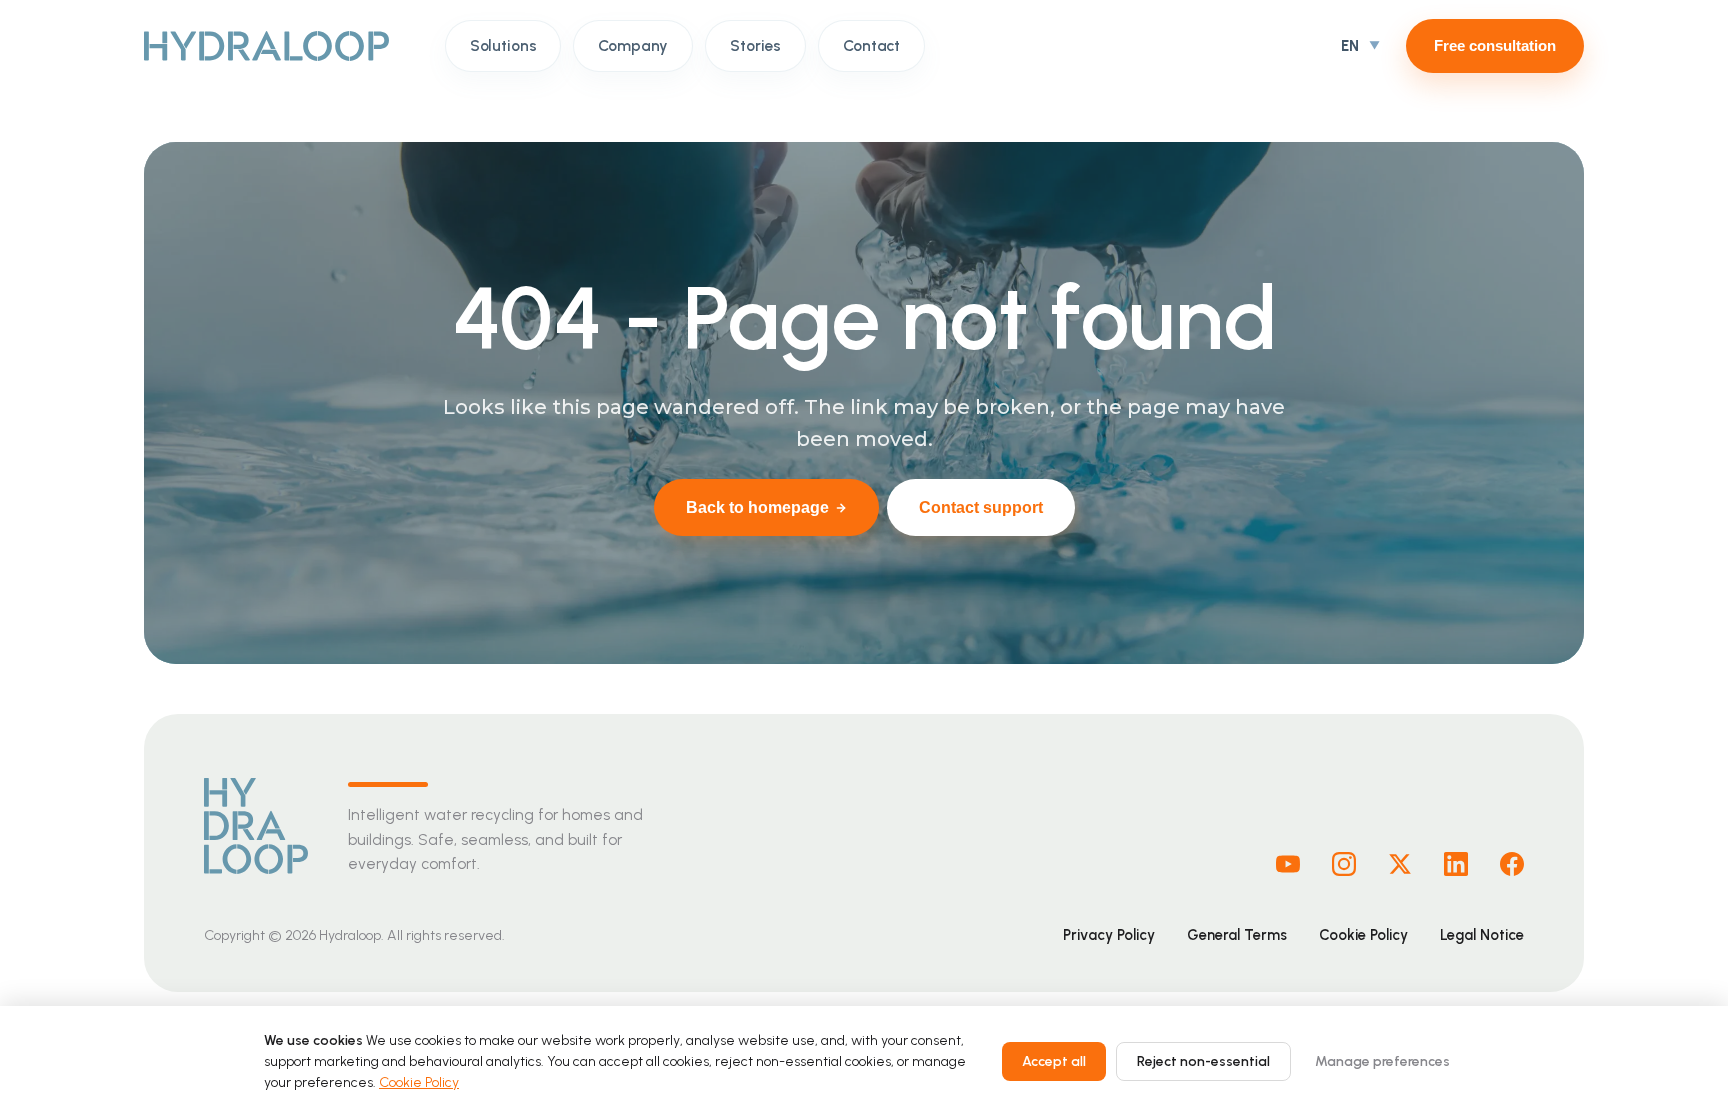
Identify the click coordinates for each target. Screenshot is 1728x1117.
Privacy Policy (1109, 935)
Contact (871, 45)
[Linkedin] (1456, 864)
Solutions (503, 45)
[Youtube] (1288, 864)
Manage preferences (1382, 1061)
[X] (1400, 864)
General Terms (1237, 935)
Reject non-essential (1203, 1061)
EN (1350, 46)
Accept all (1054, 1061)
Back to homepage (757, 507)
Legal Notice (1482, 935)
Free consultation (1495, 45)
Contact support (981, 507)
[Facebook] (1512, 864)
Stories (755, 45)
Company (633, 45)
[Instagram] (1344, 864)
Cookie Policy (1363, 935)
